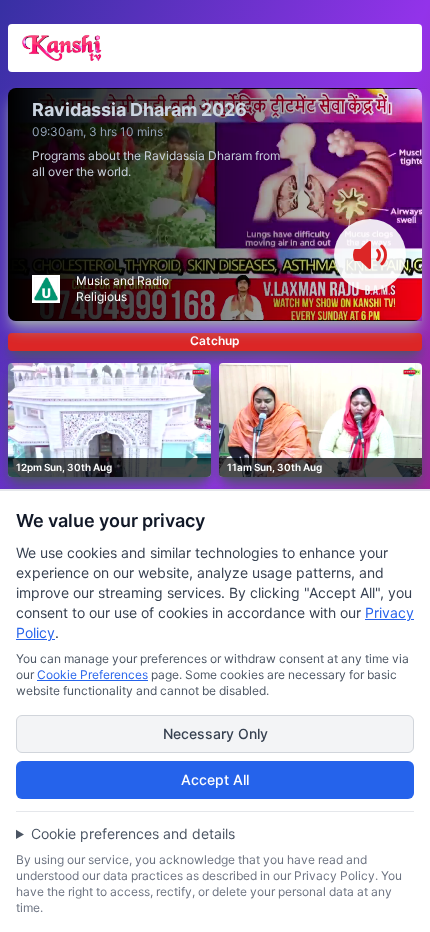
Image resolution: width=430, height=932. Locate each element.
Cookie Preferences (92, 674)
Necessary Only (215, 733)
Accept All (215, 779)
